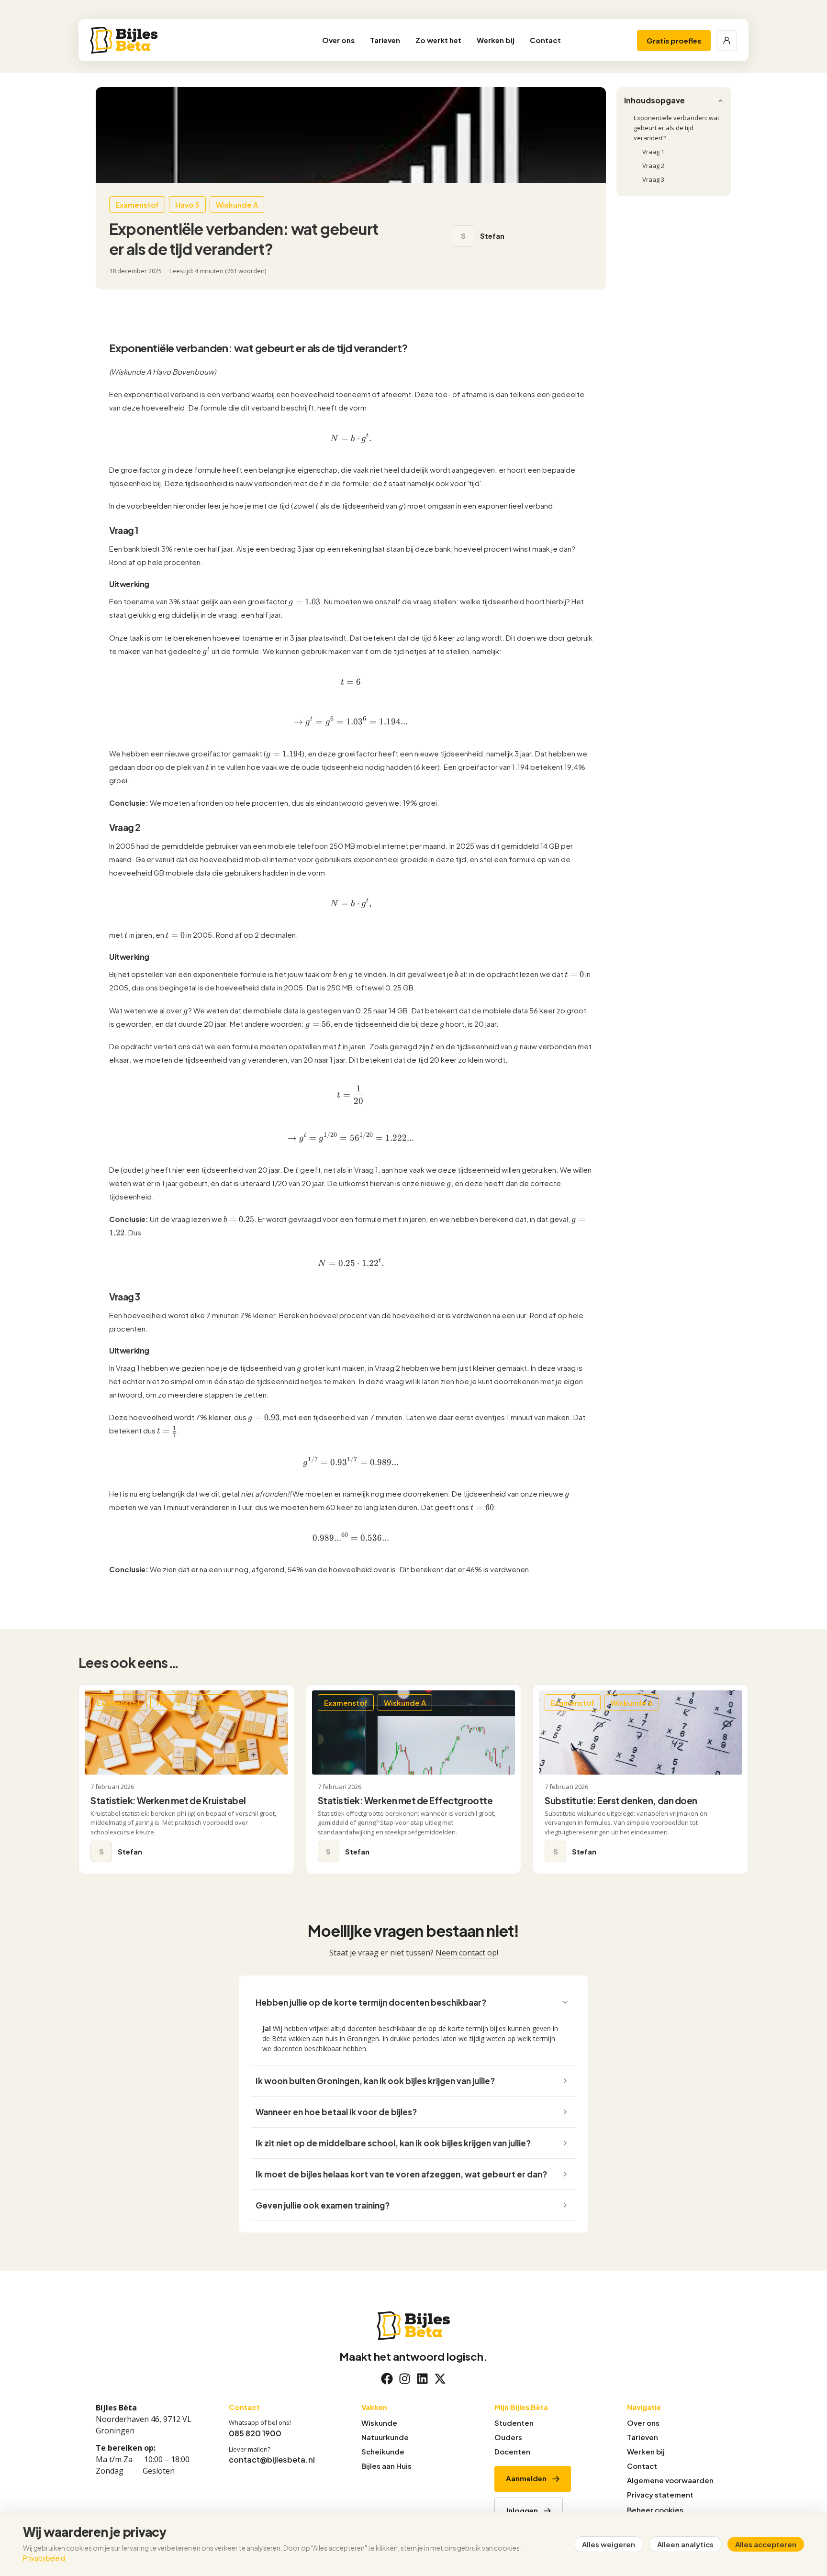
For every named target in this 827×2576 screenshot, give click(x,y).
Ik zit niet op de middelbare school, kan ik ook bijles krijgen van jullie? (393, 2143)
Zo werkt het (438, 40)
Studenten (514, 2423)
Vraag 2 (653, 166)
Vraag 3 (653, 179)
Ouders (508, 2437)
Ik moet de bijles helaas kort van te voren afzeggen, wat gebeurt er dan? (401, 2174)
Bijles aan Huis (386, 2466)
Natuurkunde (385, 2437)
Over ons (338, 40)
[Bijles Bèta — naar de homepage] (155, 40)
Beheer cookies (655, 2510)
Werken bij (496, 40)
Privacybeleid (44, 2558)
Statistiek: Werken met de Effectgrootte (405, 1800)
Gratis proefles (674, 40)
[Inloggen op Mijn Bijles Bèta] (727, 40)
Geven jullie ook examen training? (323, 2205)
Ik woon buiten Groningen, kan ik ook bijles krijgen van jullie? (375, 2081)
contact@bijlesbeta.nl (272, 2459)
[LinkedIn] (422, 2379)
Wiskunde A (405, 1703)
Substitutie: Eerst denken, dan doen (621, 1800)
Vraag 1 (653, 152)
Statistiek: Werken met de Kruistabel (168, 1800)
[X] (440, 2379)
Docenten (512, 2451)
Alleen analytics (685, 2544)
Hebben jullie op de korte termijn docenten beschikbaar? (371, 2002)
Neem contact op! (467, 1953)
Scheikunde (383, 2451)
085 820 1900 (255, 2433)
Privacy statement (660, 2494)
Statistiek (215, 1703)
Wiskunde (379, 2423)
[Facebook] (387, 2379)
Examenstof (118, 1703)
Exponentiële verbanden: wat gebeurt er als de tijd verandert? (676, 128)
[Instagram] (405, 2379)
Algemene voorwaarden (670, 2480)
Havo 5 (169, 1703)
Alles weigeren (609, 2544)
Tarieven (385, 40)
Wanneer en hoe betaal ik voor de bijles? (336, 2112)
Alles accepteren (766, 2544)
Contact (545, 40)
